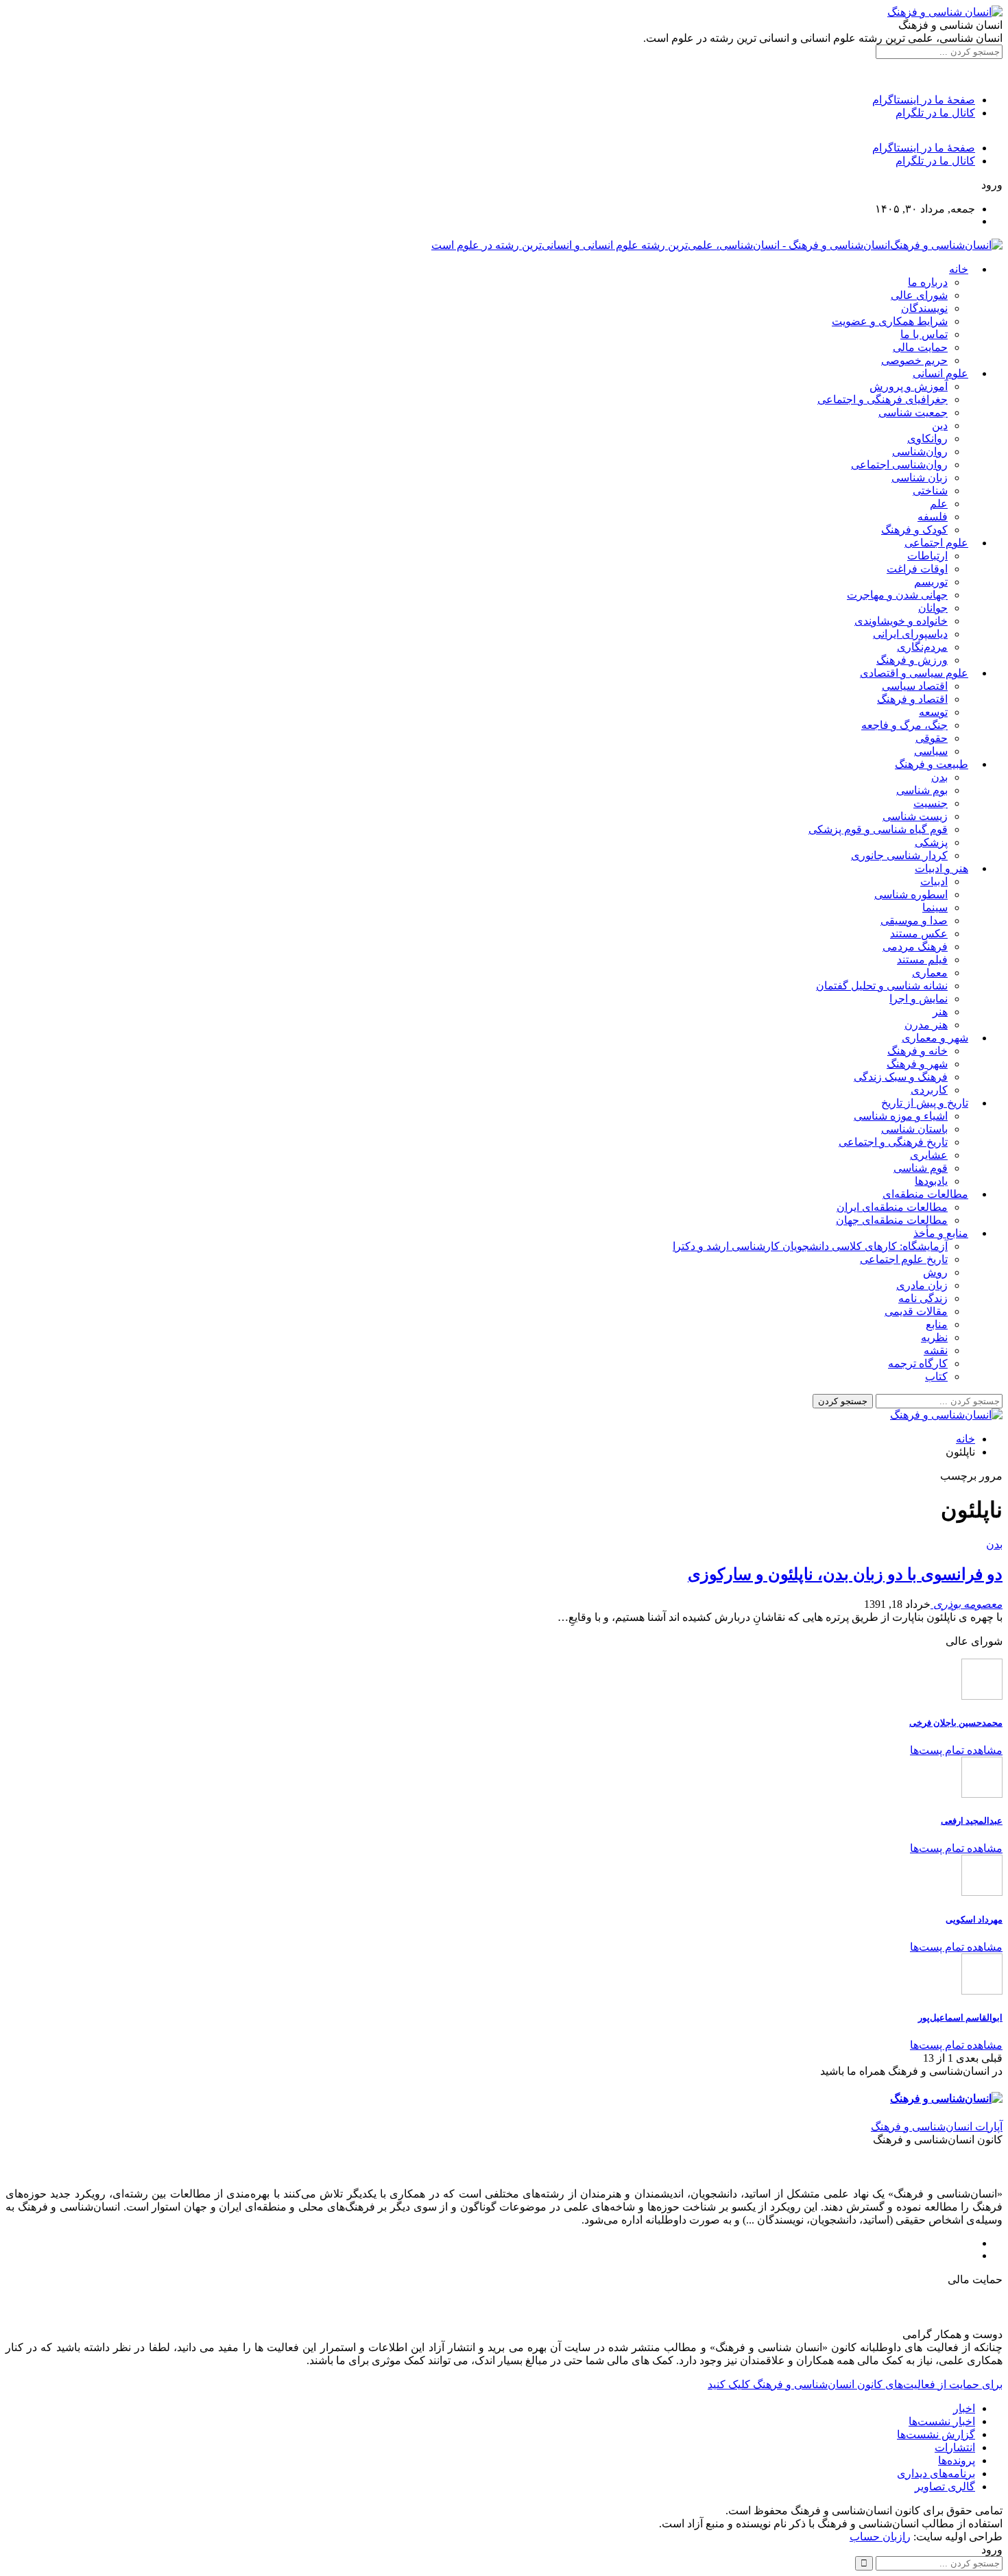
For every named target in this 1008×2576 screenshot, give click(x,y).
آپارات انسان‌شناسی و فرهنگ (937, 2127)
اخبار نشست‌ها (942, 2421)
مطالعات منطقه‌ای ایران (892, 1207)
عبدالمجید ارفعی (972, 1821)
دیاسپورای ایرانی (910, 634)
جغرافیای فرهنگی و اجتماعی (883, 399)
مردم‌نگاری (922, 647)
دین (940, 425)
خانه (959, 269)
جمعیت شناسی (913, 412)
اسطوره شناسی (911, 894)
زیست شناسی (915, 816)
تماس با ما (924, 334)
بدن (939, 777)
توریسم (931, 582)
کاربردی (929, 1090)
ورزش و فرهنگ (912, 660)
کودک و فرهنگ (914, 530)
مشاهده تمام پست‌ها (956, 1750)
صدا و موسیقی (914, 920)
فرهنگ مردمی (915, 947)
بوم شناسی (922, 790)
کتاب (936, 1376)
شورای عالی (919, 295)
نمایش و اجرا (919, 999)
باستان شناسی (914, 1129)
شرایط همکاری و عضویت (890, 321)
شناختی (930, 491)
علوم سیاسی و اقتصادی (914, 673)
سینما (935, 907)
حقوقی (932, 738)
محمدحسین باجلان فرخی (956, 1723)
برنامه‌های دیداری (936, 2473)
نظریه (934, 1337)
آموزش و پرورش (909, 386)
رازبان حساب (880, 2537)
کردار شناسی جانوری (899, 855)
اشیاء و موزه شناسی (901, 1116)
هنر (940, 1012)
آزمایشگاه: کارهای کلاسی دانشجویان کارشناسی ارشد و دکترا (810, 1246)
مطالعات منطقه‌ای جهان (892, 1220)
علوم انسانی (940, 373)
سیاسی (931, 751)
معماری (930, 973)
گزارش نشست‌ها (936, 2434)
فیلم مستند (922, 960)
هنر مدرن (926, 1025)
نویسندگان (924, 308)
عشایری (929, 1155)
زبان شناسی (920, 478)
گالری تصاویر (945, 2487)
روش (935, 1272)
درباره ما (928, 282)
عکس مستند (919, 934)
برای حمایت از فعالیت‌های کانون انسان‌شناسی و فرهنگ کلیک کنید (855, 2384)
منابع (937, 1324)
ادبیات (934, 881)
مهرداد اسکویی (974, 1919)
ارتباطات (927, 556)
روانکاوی (927, 438)
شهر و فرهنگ (917, 1064)
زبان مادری (922, 1285)
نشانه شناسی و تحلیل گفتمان (882, 986)
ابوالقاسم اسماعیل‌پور (960, 2018)
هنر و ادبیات (941, 868)
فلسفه (933, 517)
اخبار (964, 2408)
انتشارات (955, 2447)
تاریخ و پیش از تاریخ (925, 1103)
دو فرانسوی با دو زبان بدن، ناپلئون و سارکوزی (845, 1574)
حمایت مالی (920, 347)
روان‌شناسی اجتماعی (899, 465)
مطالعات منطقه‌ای (925, 1194)
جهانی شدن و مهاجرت (897, 595)
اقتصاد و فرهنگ (912, 699)
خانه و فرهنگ (917, 1051)
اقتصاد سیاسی (915, 686)
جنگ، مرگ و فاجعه (904, 725)
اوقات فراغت (917, 569)
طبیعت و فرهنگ (932, 764)
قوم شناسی (921, 1168)
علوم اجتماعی (936, 543)
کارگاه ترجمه (918, 1363)
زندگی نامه (923, 1298)
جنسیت (931, 803)
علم (939, 504)
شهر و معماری (935, 1038)
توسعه (933, 712)
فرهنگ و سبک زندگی (901, 1077)
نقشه (936, 1350)
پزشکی (931, 842)
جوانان (933, 608)
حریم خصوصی (914, 360)
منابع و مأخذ (941, 1233)
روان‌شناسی (920, 452)
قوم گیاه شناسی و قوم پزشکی (878, 829)
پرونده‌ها (957, 2460)
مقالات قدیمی (916, 1311)
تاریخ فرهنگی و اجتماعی (893, 1142)
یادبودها (931, 1181)
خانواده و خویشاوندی (901, 621)
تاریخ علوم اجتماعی (904, 1259)
